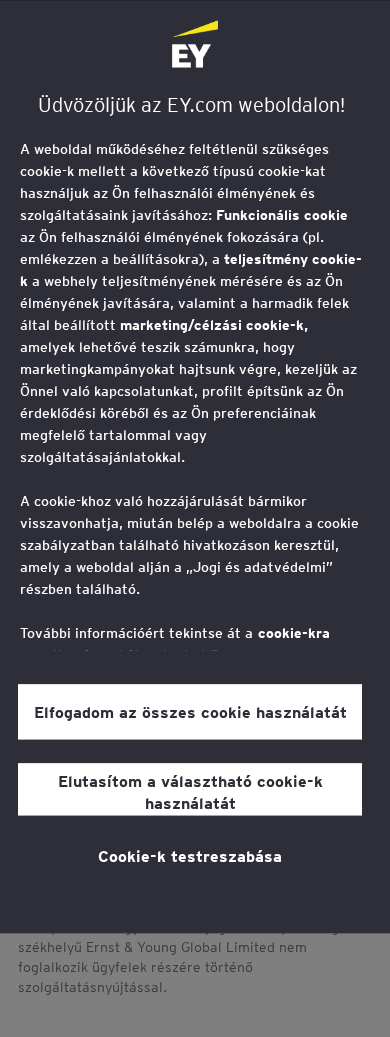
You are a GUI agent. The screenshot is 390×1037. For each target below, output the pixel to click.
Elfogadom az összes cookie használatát (190, 711)
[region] (195, 466)
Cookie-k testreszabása (190, 855)
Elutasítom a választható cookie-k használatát (190, 791)
